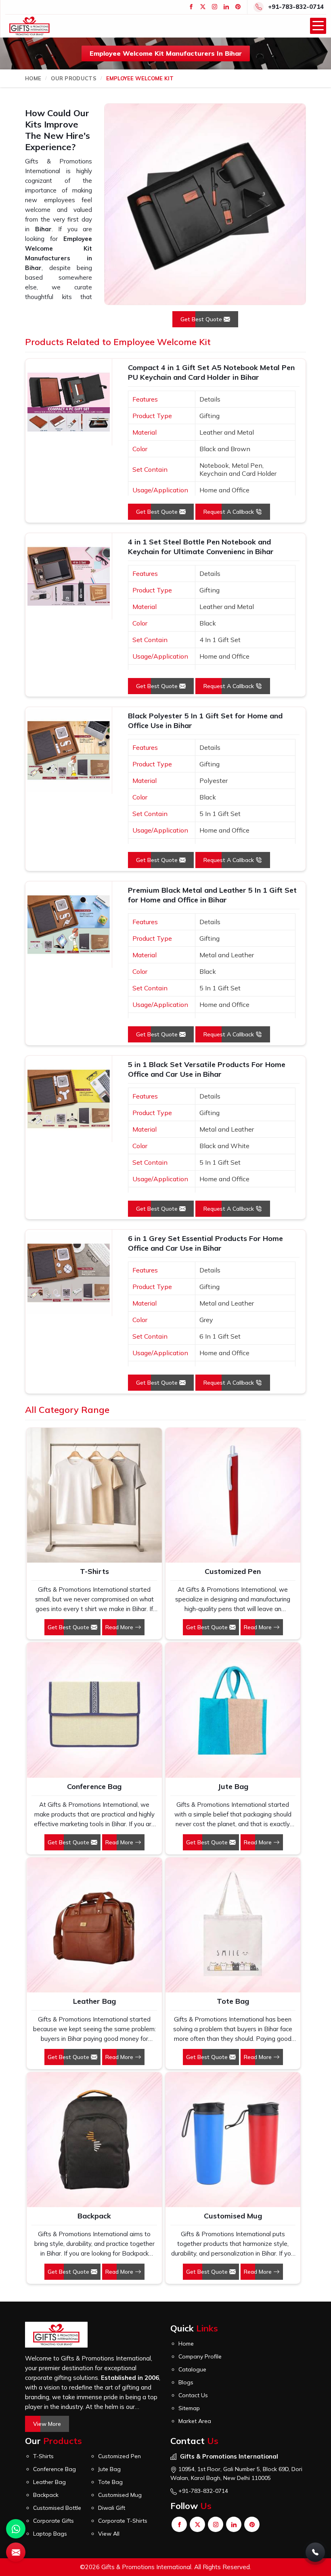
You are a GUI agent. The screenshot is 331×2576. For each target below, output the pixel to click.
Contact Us (193, 2395)
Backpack (94, 2216)
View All (109, 2534)
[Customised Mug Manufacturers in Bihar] (233, 2140)
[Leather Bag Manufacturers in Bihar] (94, 1925)
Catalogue (192, 2369)
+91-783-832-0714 (296, 7)
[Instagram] (215, 7)
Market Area (195, 2421)
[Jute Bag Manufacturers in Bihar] (233, 1710)
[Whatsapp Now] (16, 2529)
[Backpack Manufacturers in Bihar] (94, 2140)
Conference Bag (94, 1786)
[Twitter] (203, 7)
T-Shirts (94, 1571)
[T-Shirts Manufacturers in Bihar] (94, 1495)
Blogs (186, 2382)
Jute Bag (233, 1786)
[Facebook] (191, 7)
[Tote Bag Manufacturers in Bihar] (233, 1925)
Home (33, 78)
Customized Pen (233, 1571)
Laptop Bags (50, 2534)
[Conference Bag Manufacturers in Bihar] (94, 1710)
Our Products (74, 78)
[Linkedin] (226, 7)
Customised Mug (233, 2216)
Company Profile (200, 2356)
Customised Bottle (57, 2508)
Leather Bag (94, 2001)
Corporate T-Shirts (123, 2521)
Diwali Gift (112, 2508)
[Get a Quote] (16, 2552)
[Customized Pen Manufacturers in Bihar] (233, 1495)
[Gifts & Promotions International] (29, 26)
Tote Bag (233, 2001)
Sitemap (189, 2408)
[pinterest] (238, 7)
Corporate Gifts (53, 2521)
